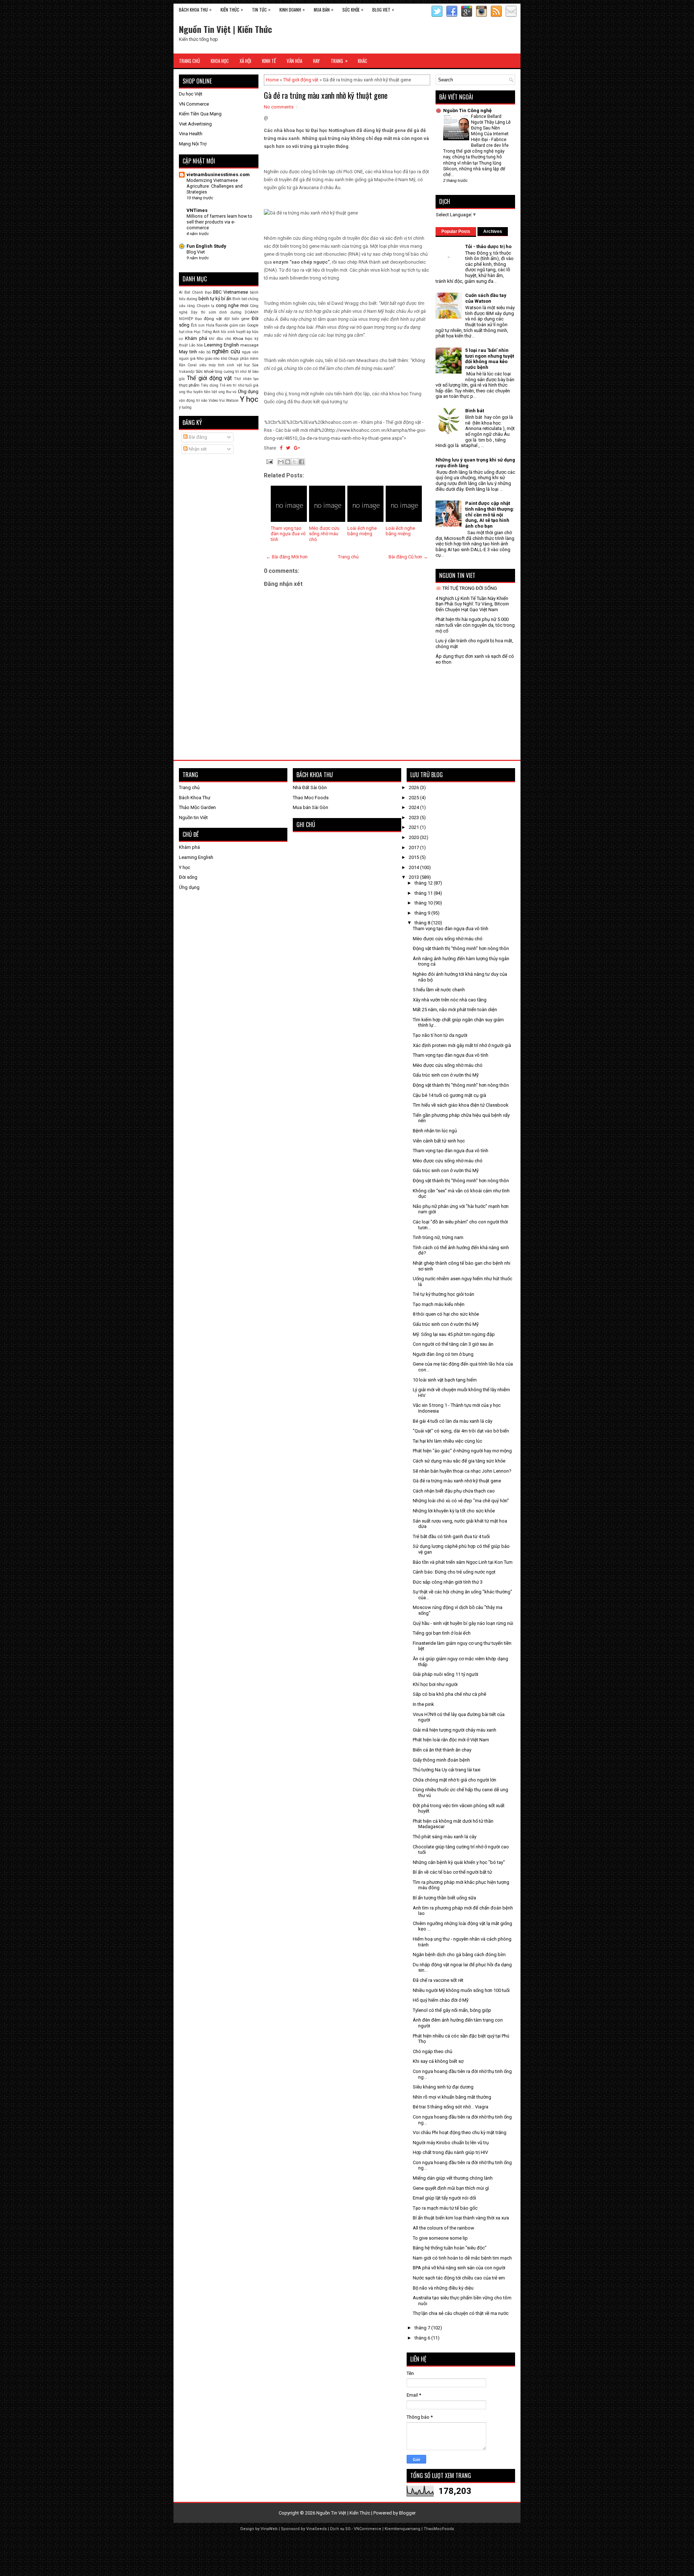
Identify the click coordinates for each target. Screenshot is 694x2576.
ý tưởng (185, 407)
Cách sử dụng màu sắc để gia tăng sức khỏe (459, 1461)
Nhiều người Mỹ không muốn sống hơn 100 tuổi (461, 1990)
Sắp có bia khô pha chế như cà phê (449, 1694)
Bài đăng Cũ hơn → (408, 557)
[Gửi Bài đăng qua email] (269, 461)
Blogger (407, 2513)
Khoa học (243, 339)
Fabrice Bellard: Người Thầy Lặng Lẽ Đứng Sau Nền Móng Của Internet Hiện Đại (491, 128)
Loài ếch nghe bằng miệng (362, 531)
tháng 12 (424, 883)
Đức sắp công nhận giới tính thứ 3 (448, 1582)
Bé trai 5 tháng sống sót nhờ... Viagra (451, 2107)
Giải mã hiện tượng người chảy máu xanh (455, 1730)
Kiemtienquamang (402, 2529)
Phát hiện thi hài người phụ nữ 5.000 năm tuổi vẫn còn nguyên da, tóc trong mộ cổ (475, 625)
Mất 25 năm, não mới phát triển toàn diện (455, 1010)
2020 (414, 837)
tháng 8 (423, 923)
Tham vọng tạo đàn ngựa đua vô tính (288, 534)
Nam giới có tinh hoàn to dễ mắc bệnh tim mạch (462, 2258)
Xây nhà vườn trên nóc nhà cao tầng (450, 1000)
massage (249, 345)
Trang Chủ (189, 61)
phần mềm (249, 359)
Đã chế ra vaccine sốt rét (438, 1980)
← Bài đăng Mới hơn (287, 557)
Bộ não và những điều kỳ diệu (443, 2288)
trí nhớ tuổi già (246, 385)
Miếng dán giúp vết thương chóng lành (453, 2178)
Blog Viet (383, 9)
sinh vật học (238, 365)
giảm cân (238, 325)
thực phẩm (189, 385)
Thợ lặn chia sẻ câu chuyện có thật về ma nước (461, 2313)
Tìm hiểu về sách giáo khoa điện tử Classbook (461, 1105)
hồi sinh (228, 332)
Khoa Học (220, 61)
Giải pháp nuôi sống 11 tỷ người (445, 1674)
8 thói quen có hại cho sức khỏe (446, 1314)
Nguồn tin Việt (193, 817)
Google (253, 325)
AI (181, 292)
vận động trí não (193, 401)
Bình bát (240, 299)
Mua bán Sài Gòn (310, 807)
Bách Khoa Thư (195, 9)
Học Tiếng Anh (207, 332)
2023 (414, 817)
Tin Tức (261, 9)
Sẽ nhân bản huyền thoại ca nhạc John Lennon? (462, 1471)
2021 (414, 827)
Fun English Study (206, 246)
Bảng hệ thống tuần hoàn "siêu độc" (450, 2248)
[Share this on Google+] (297, 448)
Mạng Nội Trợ (193, 144)
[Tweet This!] (288, 448)
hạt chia (186, 332)
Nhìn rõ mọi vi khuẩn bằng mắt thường (452, 2097)
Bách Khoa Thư (195, 798)
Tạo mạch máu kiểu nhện (439, 1304)
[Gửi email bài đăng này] (281, 462)
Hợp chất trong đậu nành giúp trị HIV (450, 2152)
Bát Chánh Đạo (198, 292)
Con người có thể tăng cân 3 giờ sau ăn (453, 1344)
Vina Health (191, 134)
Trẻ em (226, 385)
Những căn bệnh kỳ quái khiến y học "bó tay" (459, 1862)
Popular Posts (456, 231)
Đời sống (188, 877)
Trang (339, 61)
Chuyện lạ (205, 306)
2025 (414, 798)
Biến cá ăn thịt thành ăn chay (442, 1750)
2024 (414, 807)
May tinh (188, 352)
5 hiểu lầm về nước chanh (439, 990)
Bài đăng (197, 437)
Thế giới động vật (301, 80)
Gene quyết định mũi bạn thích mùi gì (451, 2188)
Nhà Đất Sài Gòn (310, 787)
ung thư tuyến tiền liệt (198, 392)
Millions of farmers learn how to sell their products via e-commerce (219, 222)
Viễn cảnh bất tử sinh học (439, 1141)
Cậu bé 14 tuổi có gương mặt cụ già (449, 1095)
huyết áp (243, 332)
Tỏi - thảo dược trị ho (488, 246)
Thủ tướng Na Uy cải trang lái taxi (447, 1770)
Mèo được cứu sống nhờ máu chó (324, 534)
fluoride (222, 325)
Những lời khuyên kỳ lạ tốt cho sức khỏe (454, 1511)
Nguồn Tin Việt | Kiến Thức (226, 29)
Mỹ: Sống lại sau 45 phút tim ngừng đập (454, 1334)
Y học (249, 399)
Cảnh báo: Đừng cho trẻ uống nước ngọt (454, 1572)
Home (272, 80)
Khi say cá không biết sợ (438, 2061)
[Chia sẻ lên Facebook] (301, 462)
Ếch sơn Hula (203, 325)
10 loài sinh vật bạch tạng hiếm (445, 1380)
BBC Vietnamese (230, 292)
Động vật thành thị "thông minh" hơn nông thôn (461, 948)
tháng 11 (424, 893)
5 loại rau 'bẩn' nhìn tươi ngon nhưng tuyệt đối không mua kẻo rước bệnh (490, 359)
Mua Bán (324, 9)
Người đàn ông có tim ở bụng (443, 1354)
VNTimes (197, 210)
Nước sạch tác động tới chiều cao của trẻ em (459, 2278)
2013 (414, 877)
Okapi (233, 359)
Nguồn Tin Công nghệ (467, 110)
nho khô (220, 359)
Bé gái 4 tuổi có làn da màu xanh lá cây (453, 1421)
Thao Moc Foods (311, 798)
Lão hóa (196, 345)
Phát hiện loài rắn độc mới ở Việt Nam (451, 1740)
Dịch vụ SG (340, 2529)
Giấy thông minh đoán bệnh (441, 1760)
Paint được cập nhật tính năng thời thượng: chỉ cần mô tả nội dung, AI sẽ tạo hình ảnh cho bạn (490, 514)
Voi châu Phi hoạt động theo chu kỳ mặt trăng (460, 2132)
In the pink (423, 1704)
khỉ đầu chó (220, 339)
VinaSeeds (316, 2529)
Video (213, 401)
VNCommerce (368, 2529)
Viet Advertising (195, 124)
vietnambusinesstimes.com (218, 174)
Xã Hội (245, 61)
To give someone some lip (440, 2238)
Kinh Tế (269, 61)
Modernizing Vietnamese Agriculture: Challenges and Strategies (215, 186)
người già (187, 359)
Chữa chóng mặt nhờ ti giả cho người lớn (455, 1780)
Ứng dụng (248, 391)
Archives (493, 231)
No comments (279, 107)
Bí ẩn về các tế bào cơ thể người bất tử (452, 1872)
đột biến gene (237, 319)
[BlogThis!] (288, 462)
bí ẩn (226, 299)
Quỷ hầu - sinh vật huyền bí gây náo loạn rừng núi (463, 1623)
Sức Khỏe (353, 9)
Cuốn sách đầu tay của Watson (486, 298)
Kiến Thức (232, 9)
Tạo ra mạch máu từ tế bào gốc (445, 2208)
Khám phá (196, 338)
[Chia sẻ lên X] (295, 462)
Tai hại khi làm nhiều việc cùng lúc (447, 1441)
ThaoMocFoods (439, 2529)
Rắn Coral (188, 365)
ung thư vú (228, 392)
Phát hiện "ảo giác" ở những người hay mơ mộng (462, 1451)
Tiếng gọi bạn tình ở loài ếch (442, 1633)
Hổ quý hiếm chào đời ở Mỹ (441, 2000)
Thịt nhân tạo (246, 379)
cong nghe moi (232, 305)
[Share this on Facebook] (281, 448)
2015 (414, 857)
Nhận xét (197, 449)
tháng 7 (423, 2328)
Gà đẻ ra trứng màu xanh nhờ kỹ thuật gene (326, 95)
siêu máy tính (212, 365)
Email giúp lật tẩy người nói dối (444, 2198)
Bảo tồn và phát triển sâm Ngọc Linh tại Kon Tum (463, 1562)
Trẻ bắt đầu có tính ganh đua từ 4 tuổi (451, 1536)
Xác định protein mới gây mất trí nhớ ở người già (462, 1045)
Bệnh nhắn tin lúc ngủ (435, 1131)
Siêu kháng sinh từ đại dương (443, 2087)
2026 (414, 787)
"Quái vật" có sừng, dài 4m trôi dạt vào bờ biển (461, 1431)
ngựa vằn (250, 352)
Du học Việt (191, 94)
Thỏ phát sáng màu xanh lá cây (445, 1837)
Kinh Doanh (292, 9)
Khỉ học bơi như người (435, 1684)
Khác (363, 61)
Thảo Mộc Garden (197, 807)
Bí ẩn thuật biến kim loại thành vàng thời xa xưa (461, 2218)
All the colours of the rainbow (444, 2228)
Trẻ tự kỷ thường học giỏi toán (444, 1294)
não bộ (205, 352)
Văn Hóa (294, 61)
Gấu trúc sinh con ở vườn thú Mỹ (446, 1075)
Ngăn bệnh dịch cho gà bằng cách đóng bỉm (459, 1955)
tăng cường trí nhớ (231, 372)
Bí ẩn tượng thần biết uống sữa (444, 1898)
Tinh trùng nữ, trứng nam (438, 1237)
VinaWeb (269, 2529)
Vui (222, 401)
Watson (232, 401)
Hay (316, 61)
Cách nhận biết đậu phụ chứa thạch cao (454, 1491)
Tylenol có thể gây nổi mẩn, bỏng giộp (452, 2010)
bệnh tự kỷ (209, 299)
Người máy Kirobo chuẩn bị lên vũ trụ (451, 2143)
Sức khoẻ (204, 371)
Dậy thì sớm (204, 312)
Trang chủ (348, 557)
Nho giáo (204, 359)
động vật (213, 319)
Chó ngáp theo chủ (432, 2051)
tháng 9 (423, 913)
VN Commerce (194, 104)
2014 (414, 867)
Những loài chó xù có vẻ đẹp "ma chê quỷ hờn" (461, 1501)
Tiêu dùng (209, 385)
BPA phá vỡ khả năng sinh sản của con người (459, 2268)
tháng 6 (423, 2338)
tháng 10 (424, 903)
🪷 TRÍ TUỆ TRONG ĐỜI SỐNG (466, 588)
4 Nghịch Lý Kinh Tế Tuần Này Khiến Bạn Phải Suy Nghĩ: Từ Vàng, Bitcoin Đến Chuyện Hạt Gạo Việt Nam (472, 604)
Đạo (198, 319)
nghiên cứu (226, 352)
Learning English (222, 345)
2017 (414, 848)
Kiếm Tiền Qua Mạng (200, 114)
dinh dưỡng (230, 312)
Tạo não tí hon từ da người (440, 1035)
